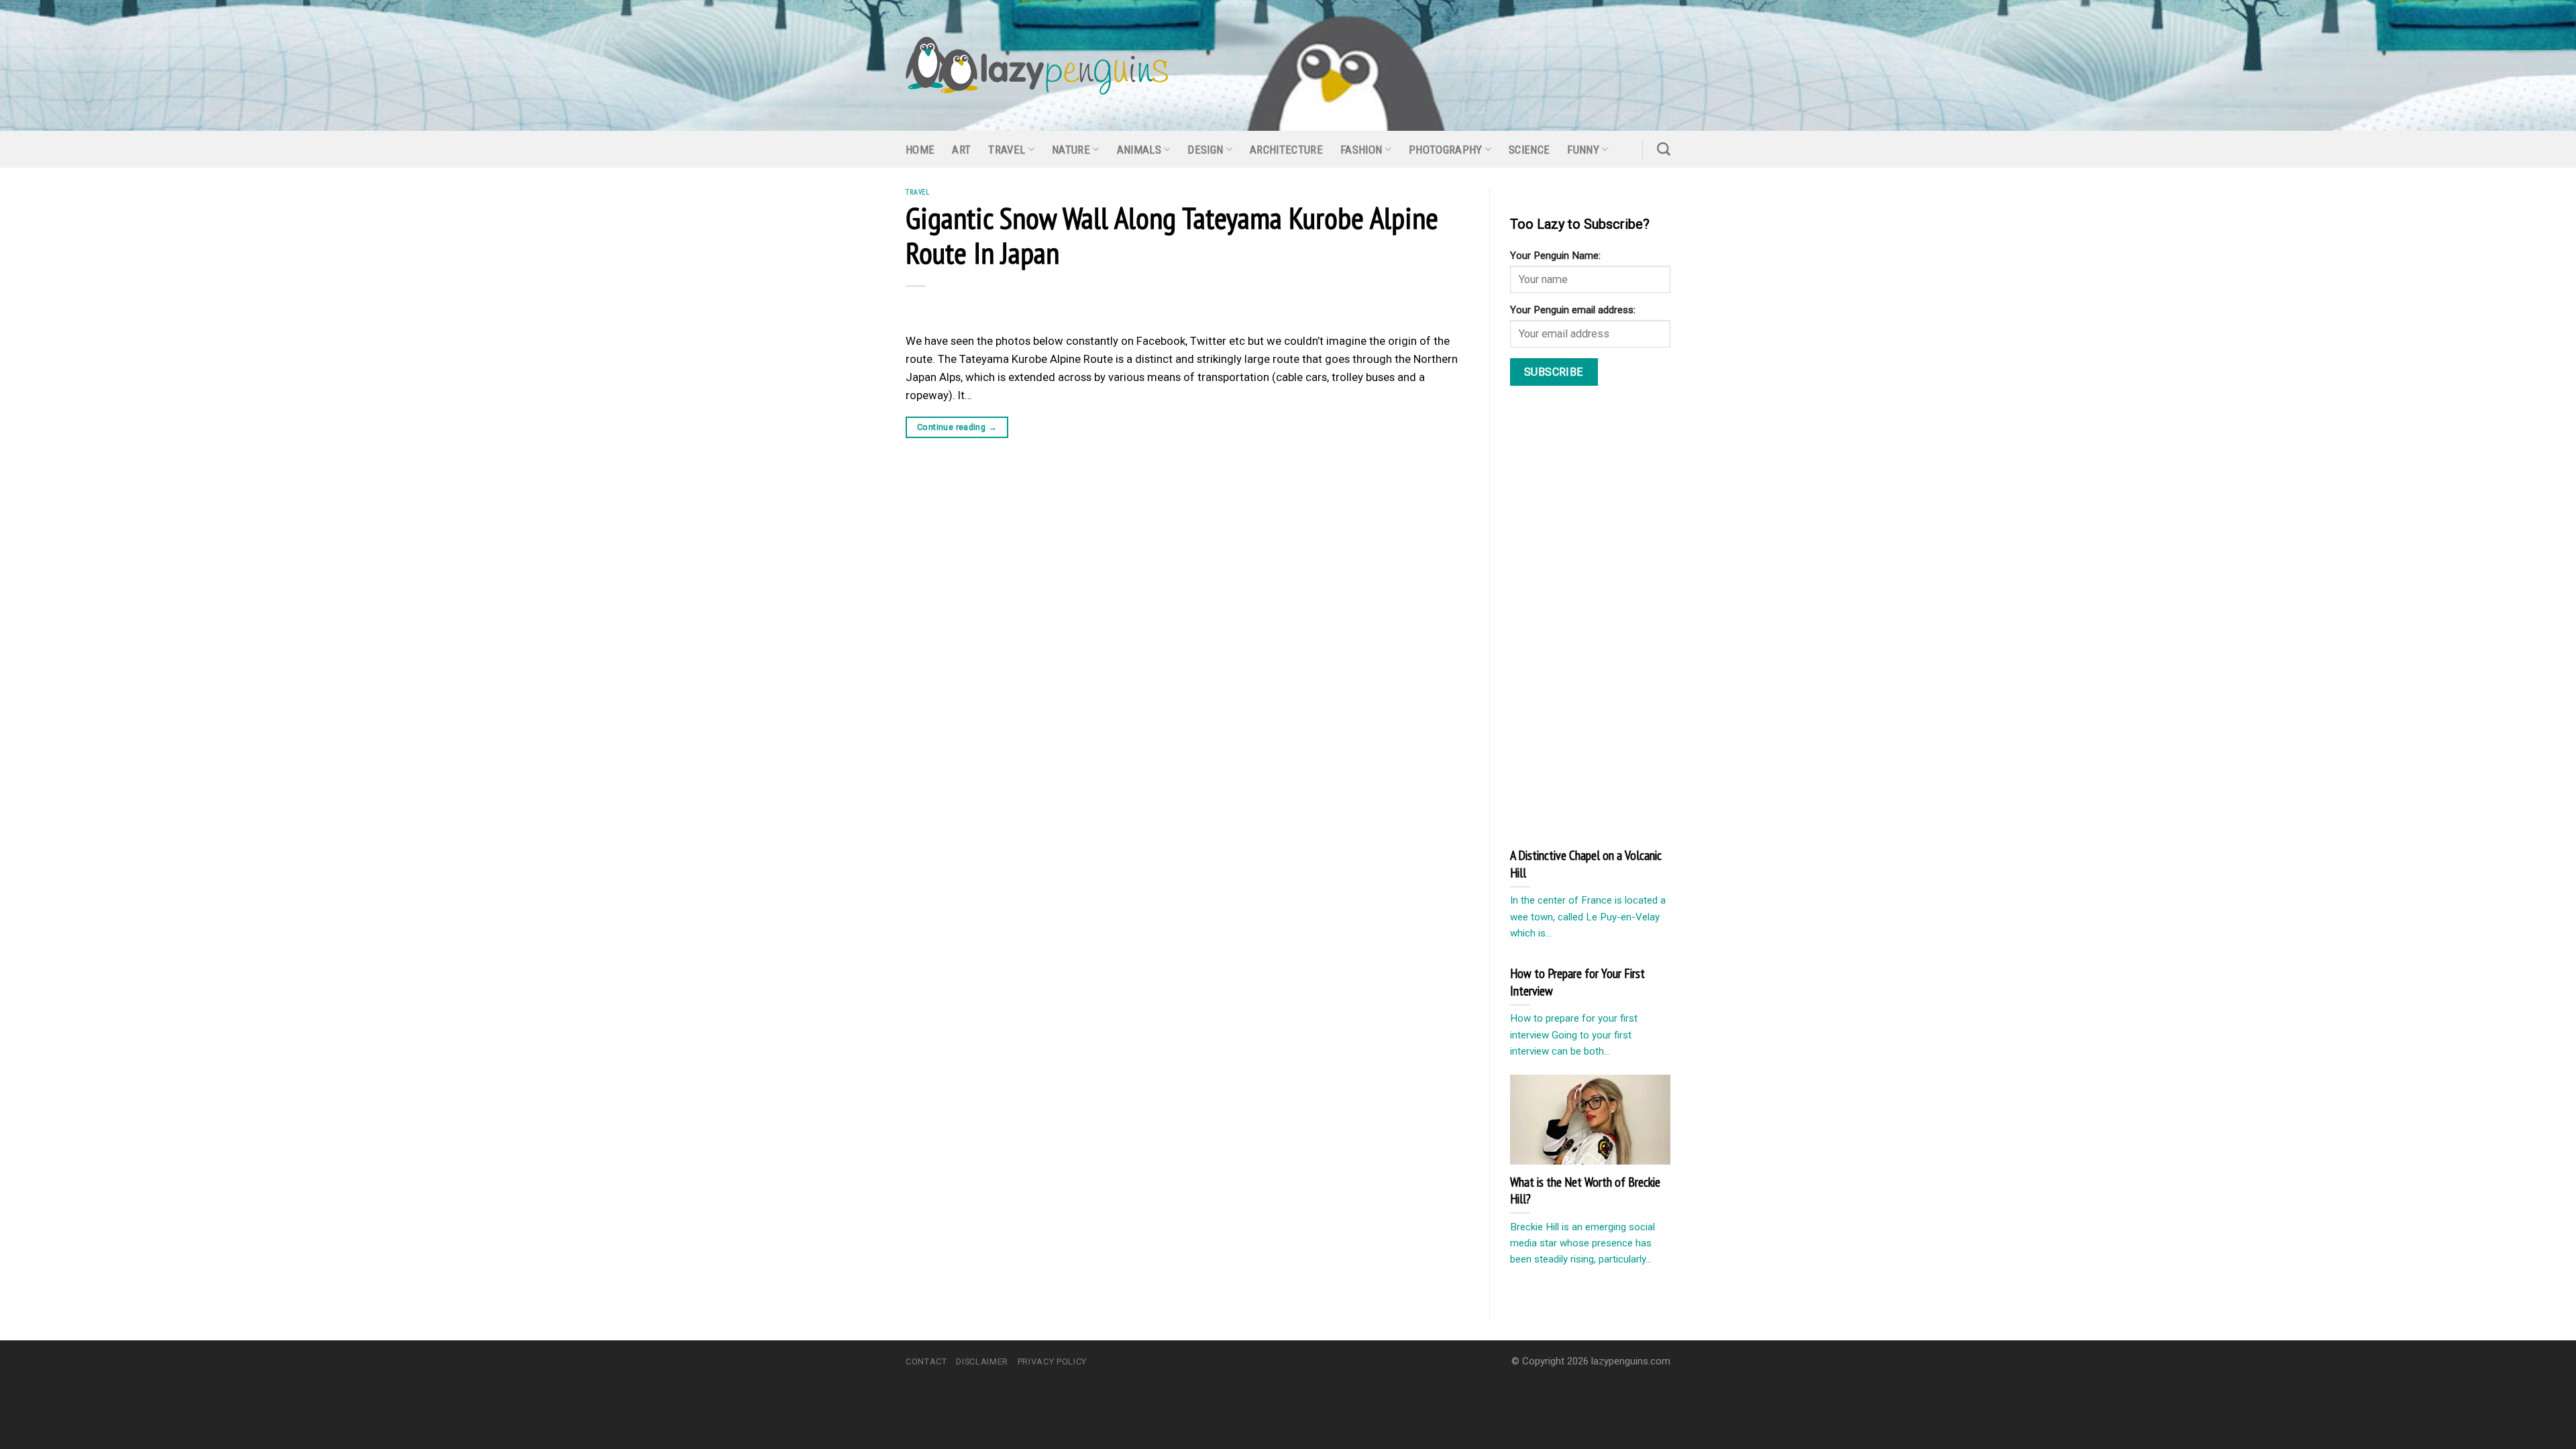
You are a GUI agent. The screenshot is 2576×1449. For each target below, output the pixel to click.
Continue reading (957, 427)
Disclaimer (982, 1361)
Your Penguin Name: (1555, 256)
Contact (926, 1361)
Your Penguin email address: (1573, 310)
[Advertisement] (1611, 615)
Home (920, 150)
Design (1205, 150)
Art (961, 150)
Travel (1007, 150)
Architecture (1286, 150)
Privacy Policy (1052, 1361)
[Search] (1664, 149)
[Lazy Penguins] (1037, 66)
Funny (1583, 150)
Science (1529, 150)
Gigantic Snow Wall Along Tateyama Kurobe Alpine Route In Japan (1172, 235)
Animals (1139, 150)
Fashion (1361, 150)
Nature (1071, 150)
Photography (1446, 150)
